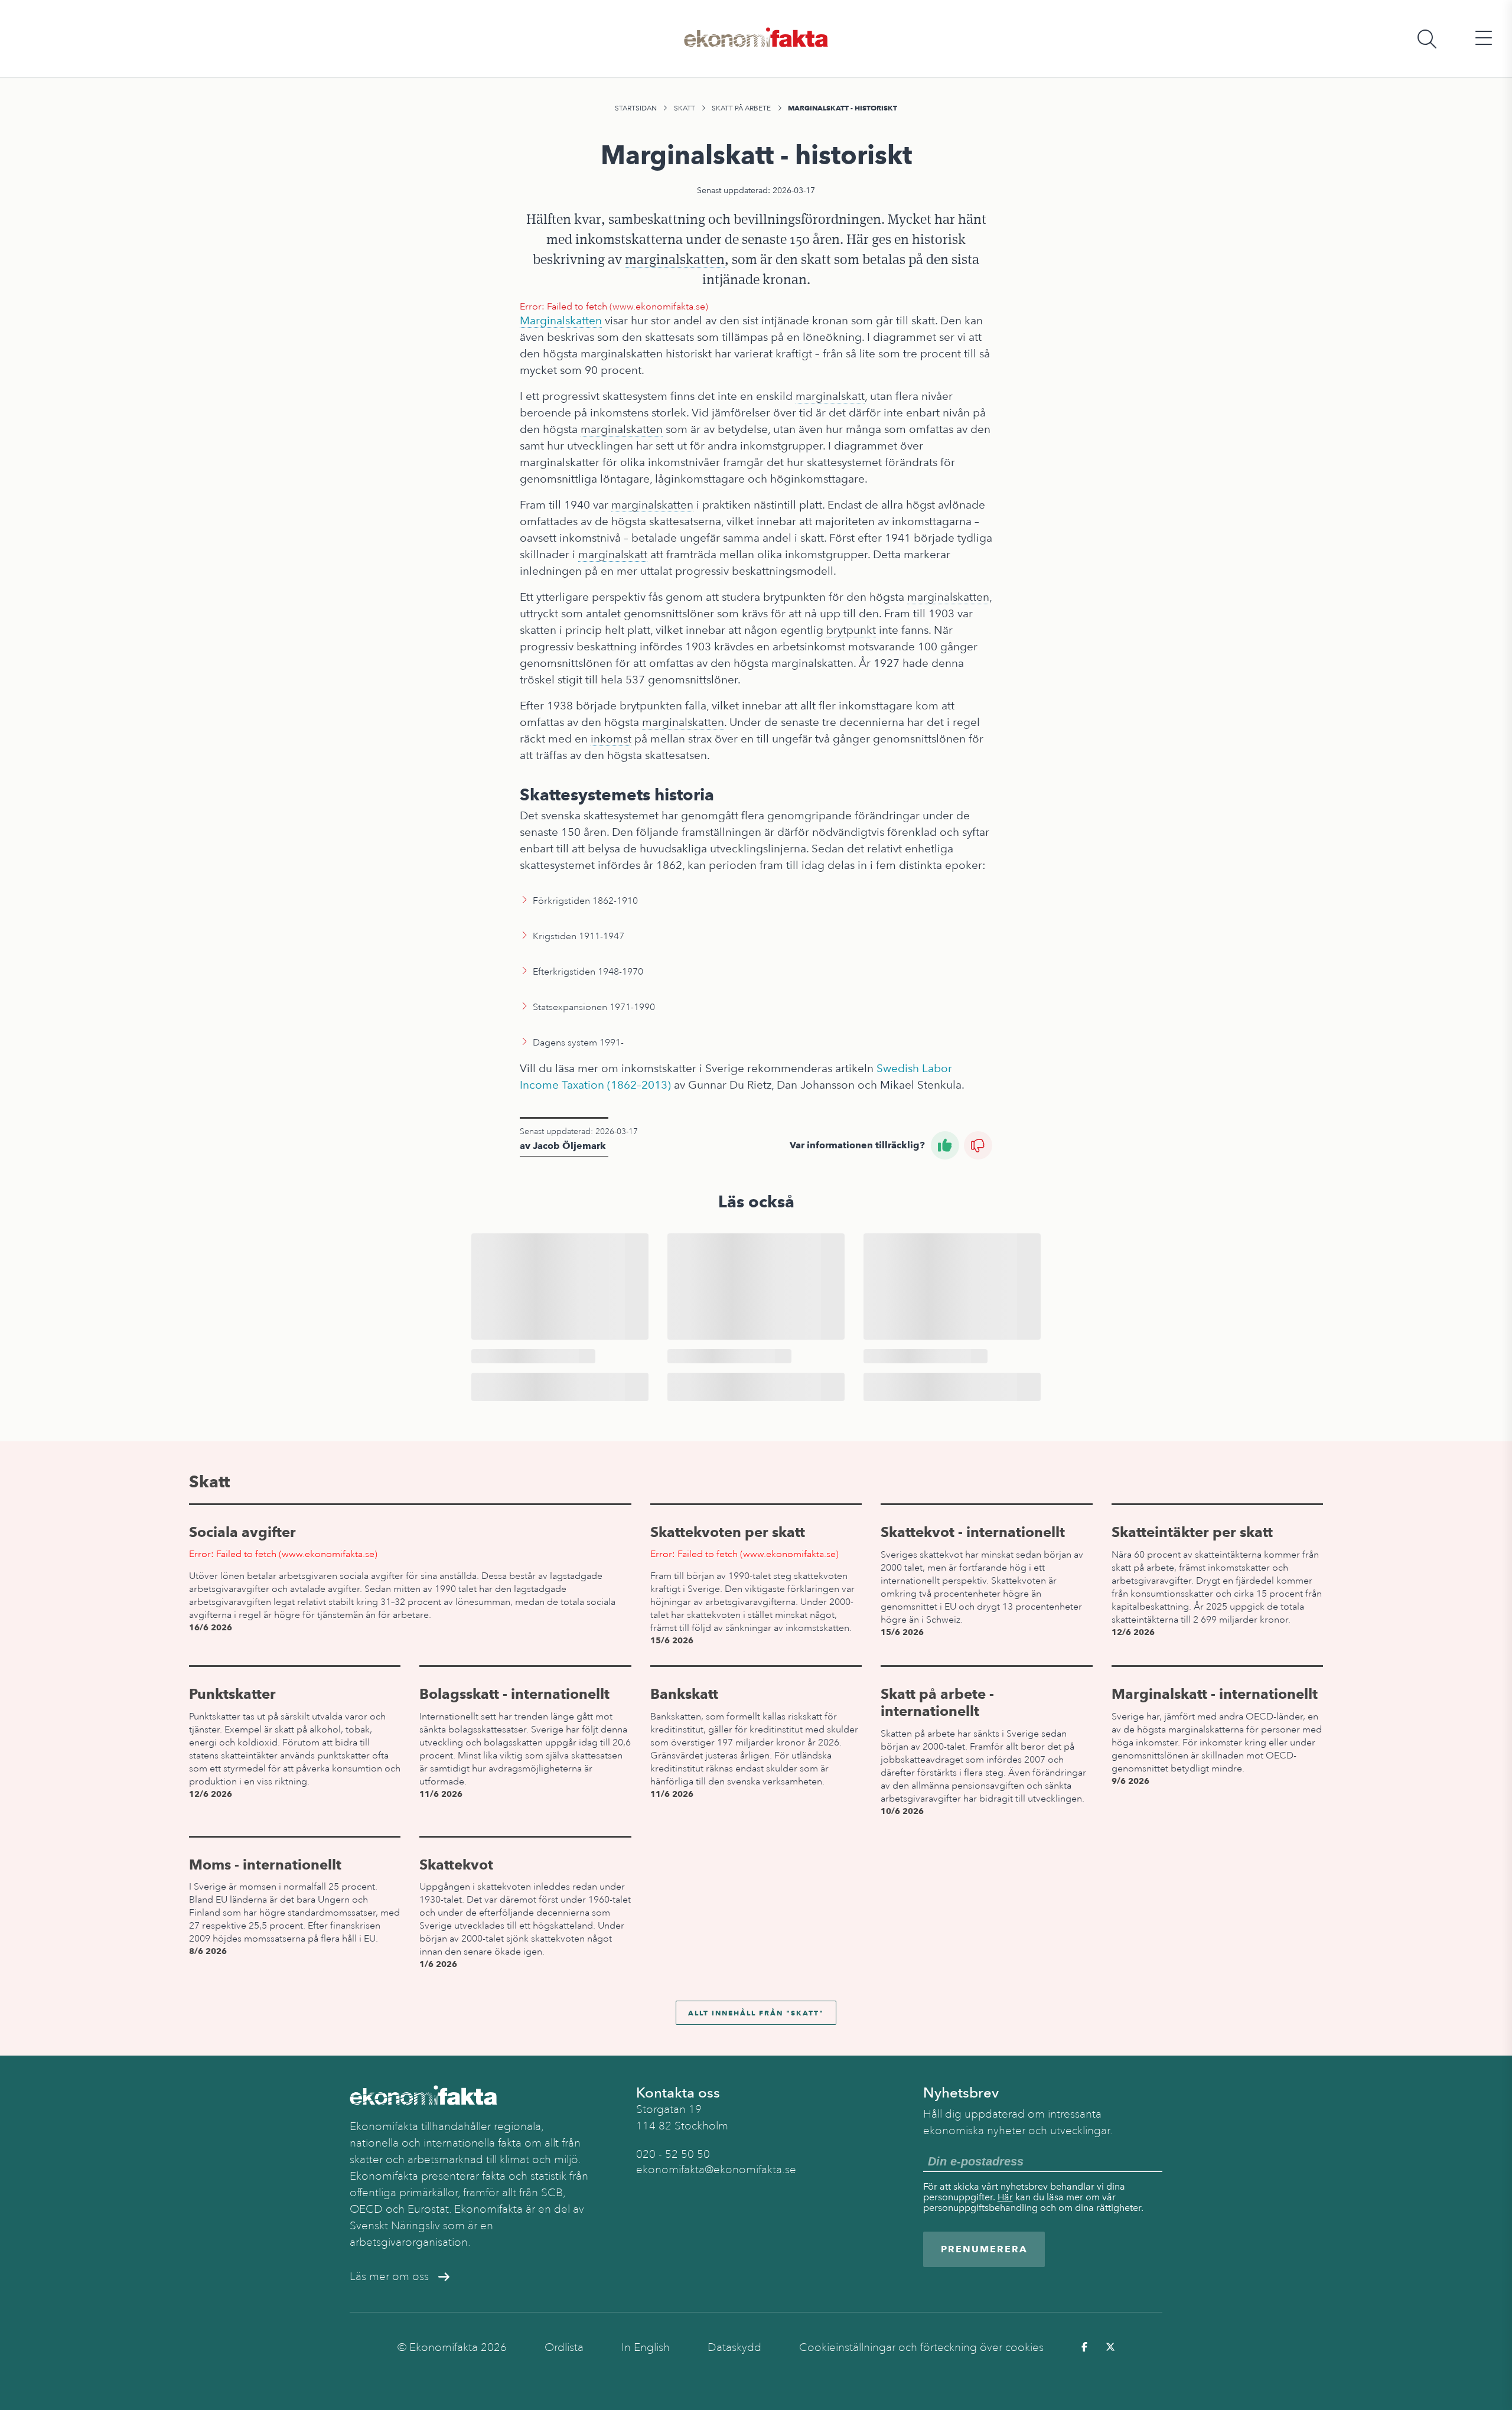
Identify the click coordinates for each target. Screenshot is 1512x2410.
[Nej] (978, 1145)
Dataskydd (734, 2347)
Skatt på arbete (741, 108)
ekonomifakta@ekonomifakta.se (716, 2170)
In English (646, 2347)
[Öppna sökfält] (1427, 39)
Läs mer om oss (389, 2277)
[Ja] (945, 1145)
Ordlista (564, 2347)
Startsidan (636, 108)
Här (1005, 2197)
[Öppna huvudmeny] (1484, 39)
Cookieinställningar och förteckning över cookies (921, 2347)
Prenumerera (984, 2249)
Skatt (685, 108)
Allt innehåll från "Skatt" (756, 2013)
